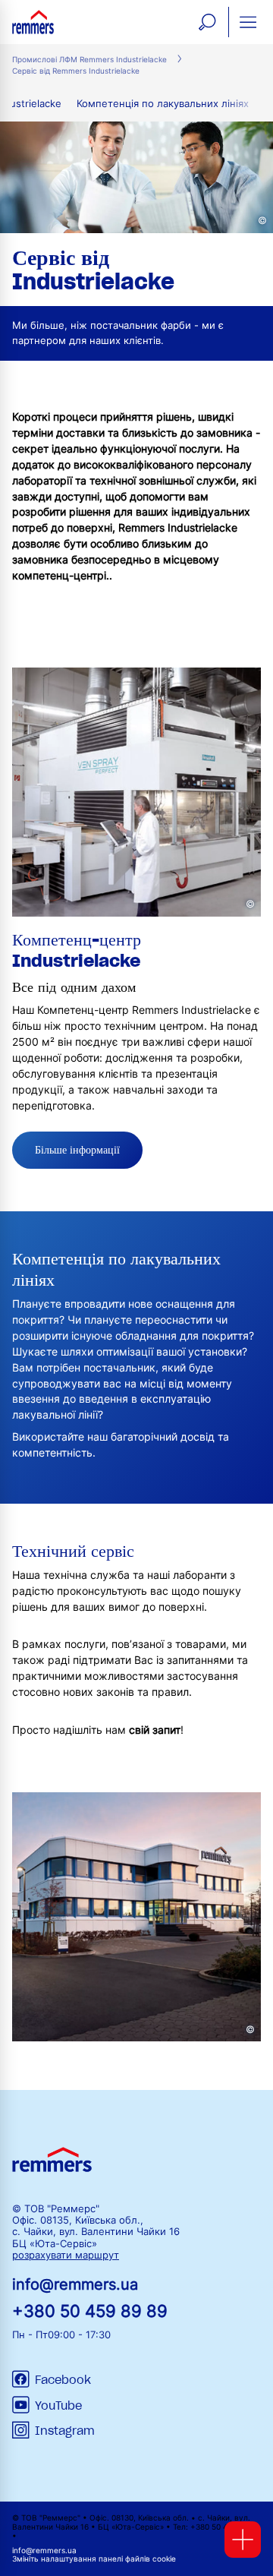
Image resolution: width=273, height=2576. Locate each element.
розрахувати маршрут (66, 2255)
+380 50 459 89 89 (90, 2311)
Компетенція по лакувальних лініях (163, 104)
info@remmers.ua (75, 2284)
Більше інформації (77, 1150)
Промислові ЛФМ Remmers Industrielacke (89, 60)
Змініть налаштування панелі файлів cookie (94, 2559)
